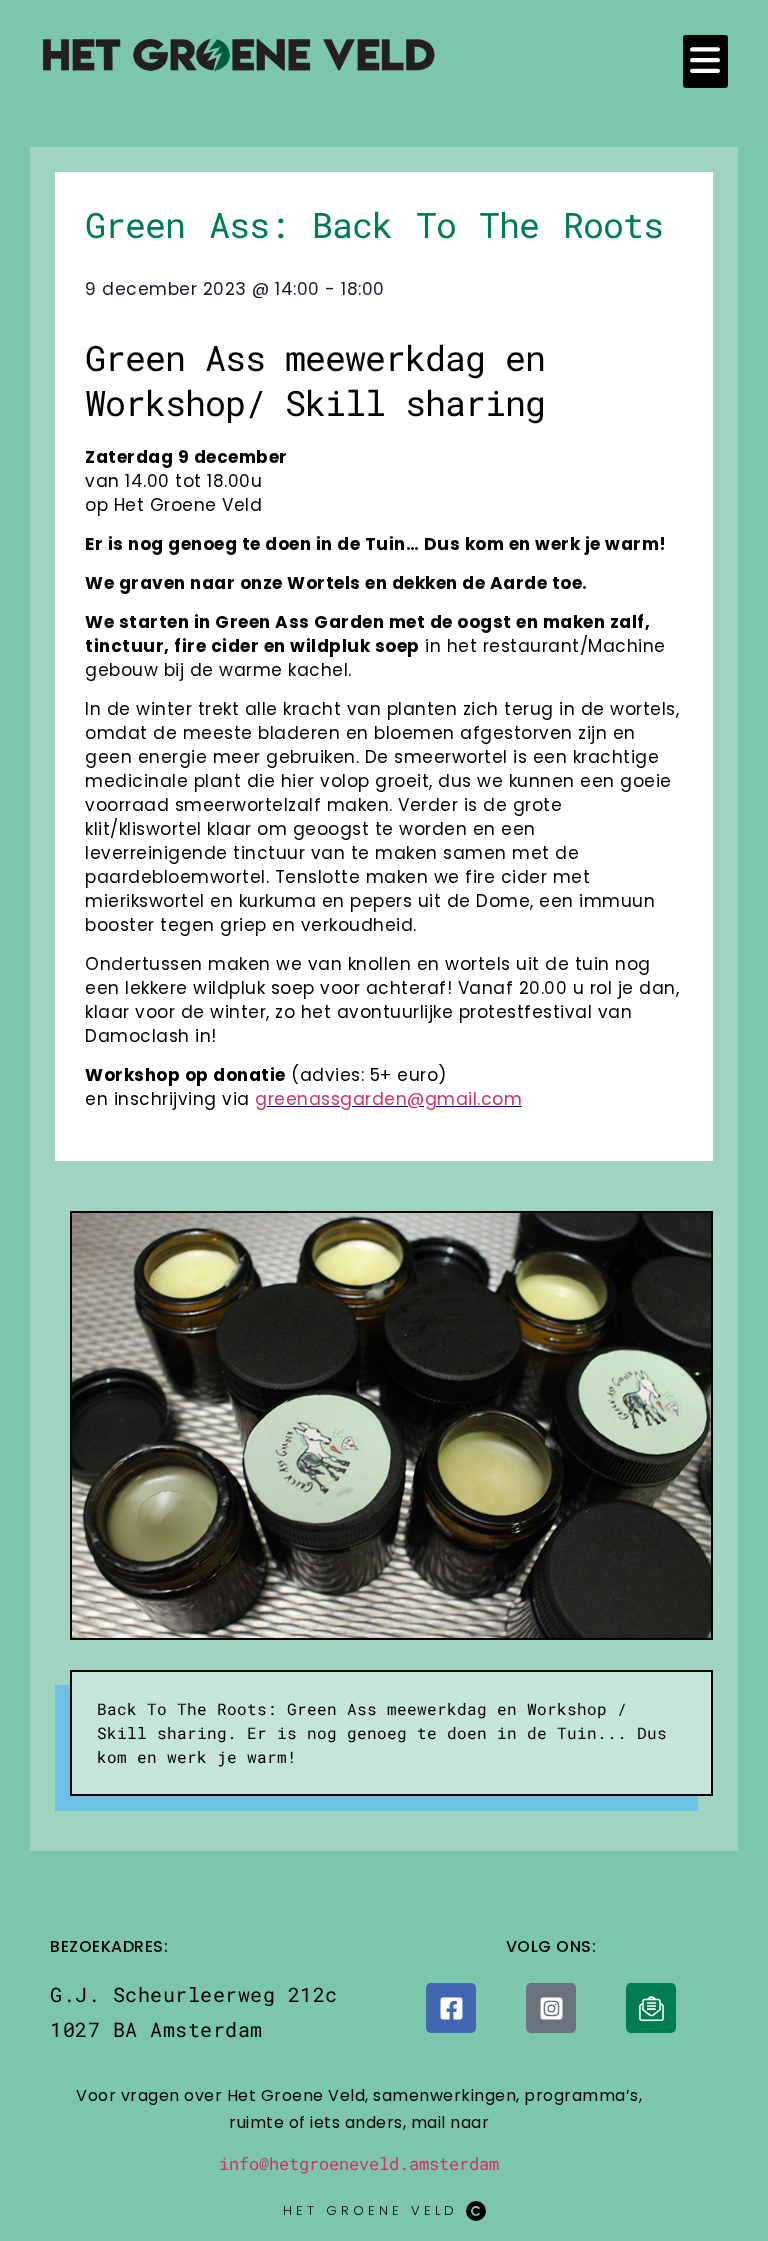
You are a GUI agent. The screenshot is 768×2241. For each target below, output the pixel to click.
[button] (705, 61)
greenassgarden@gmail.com (388, 1099)
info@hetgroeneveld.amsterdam (359, 2163)
